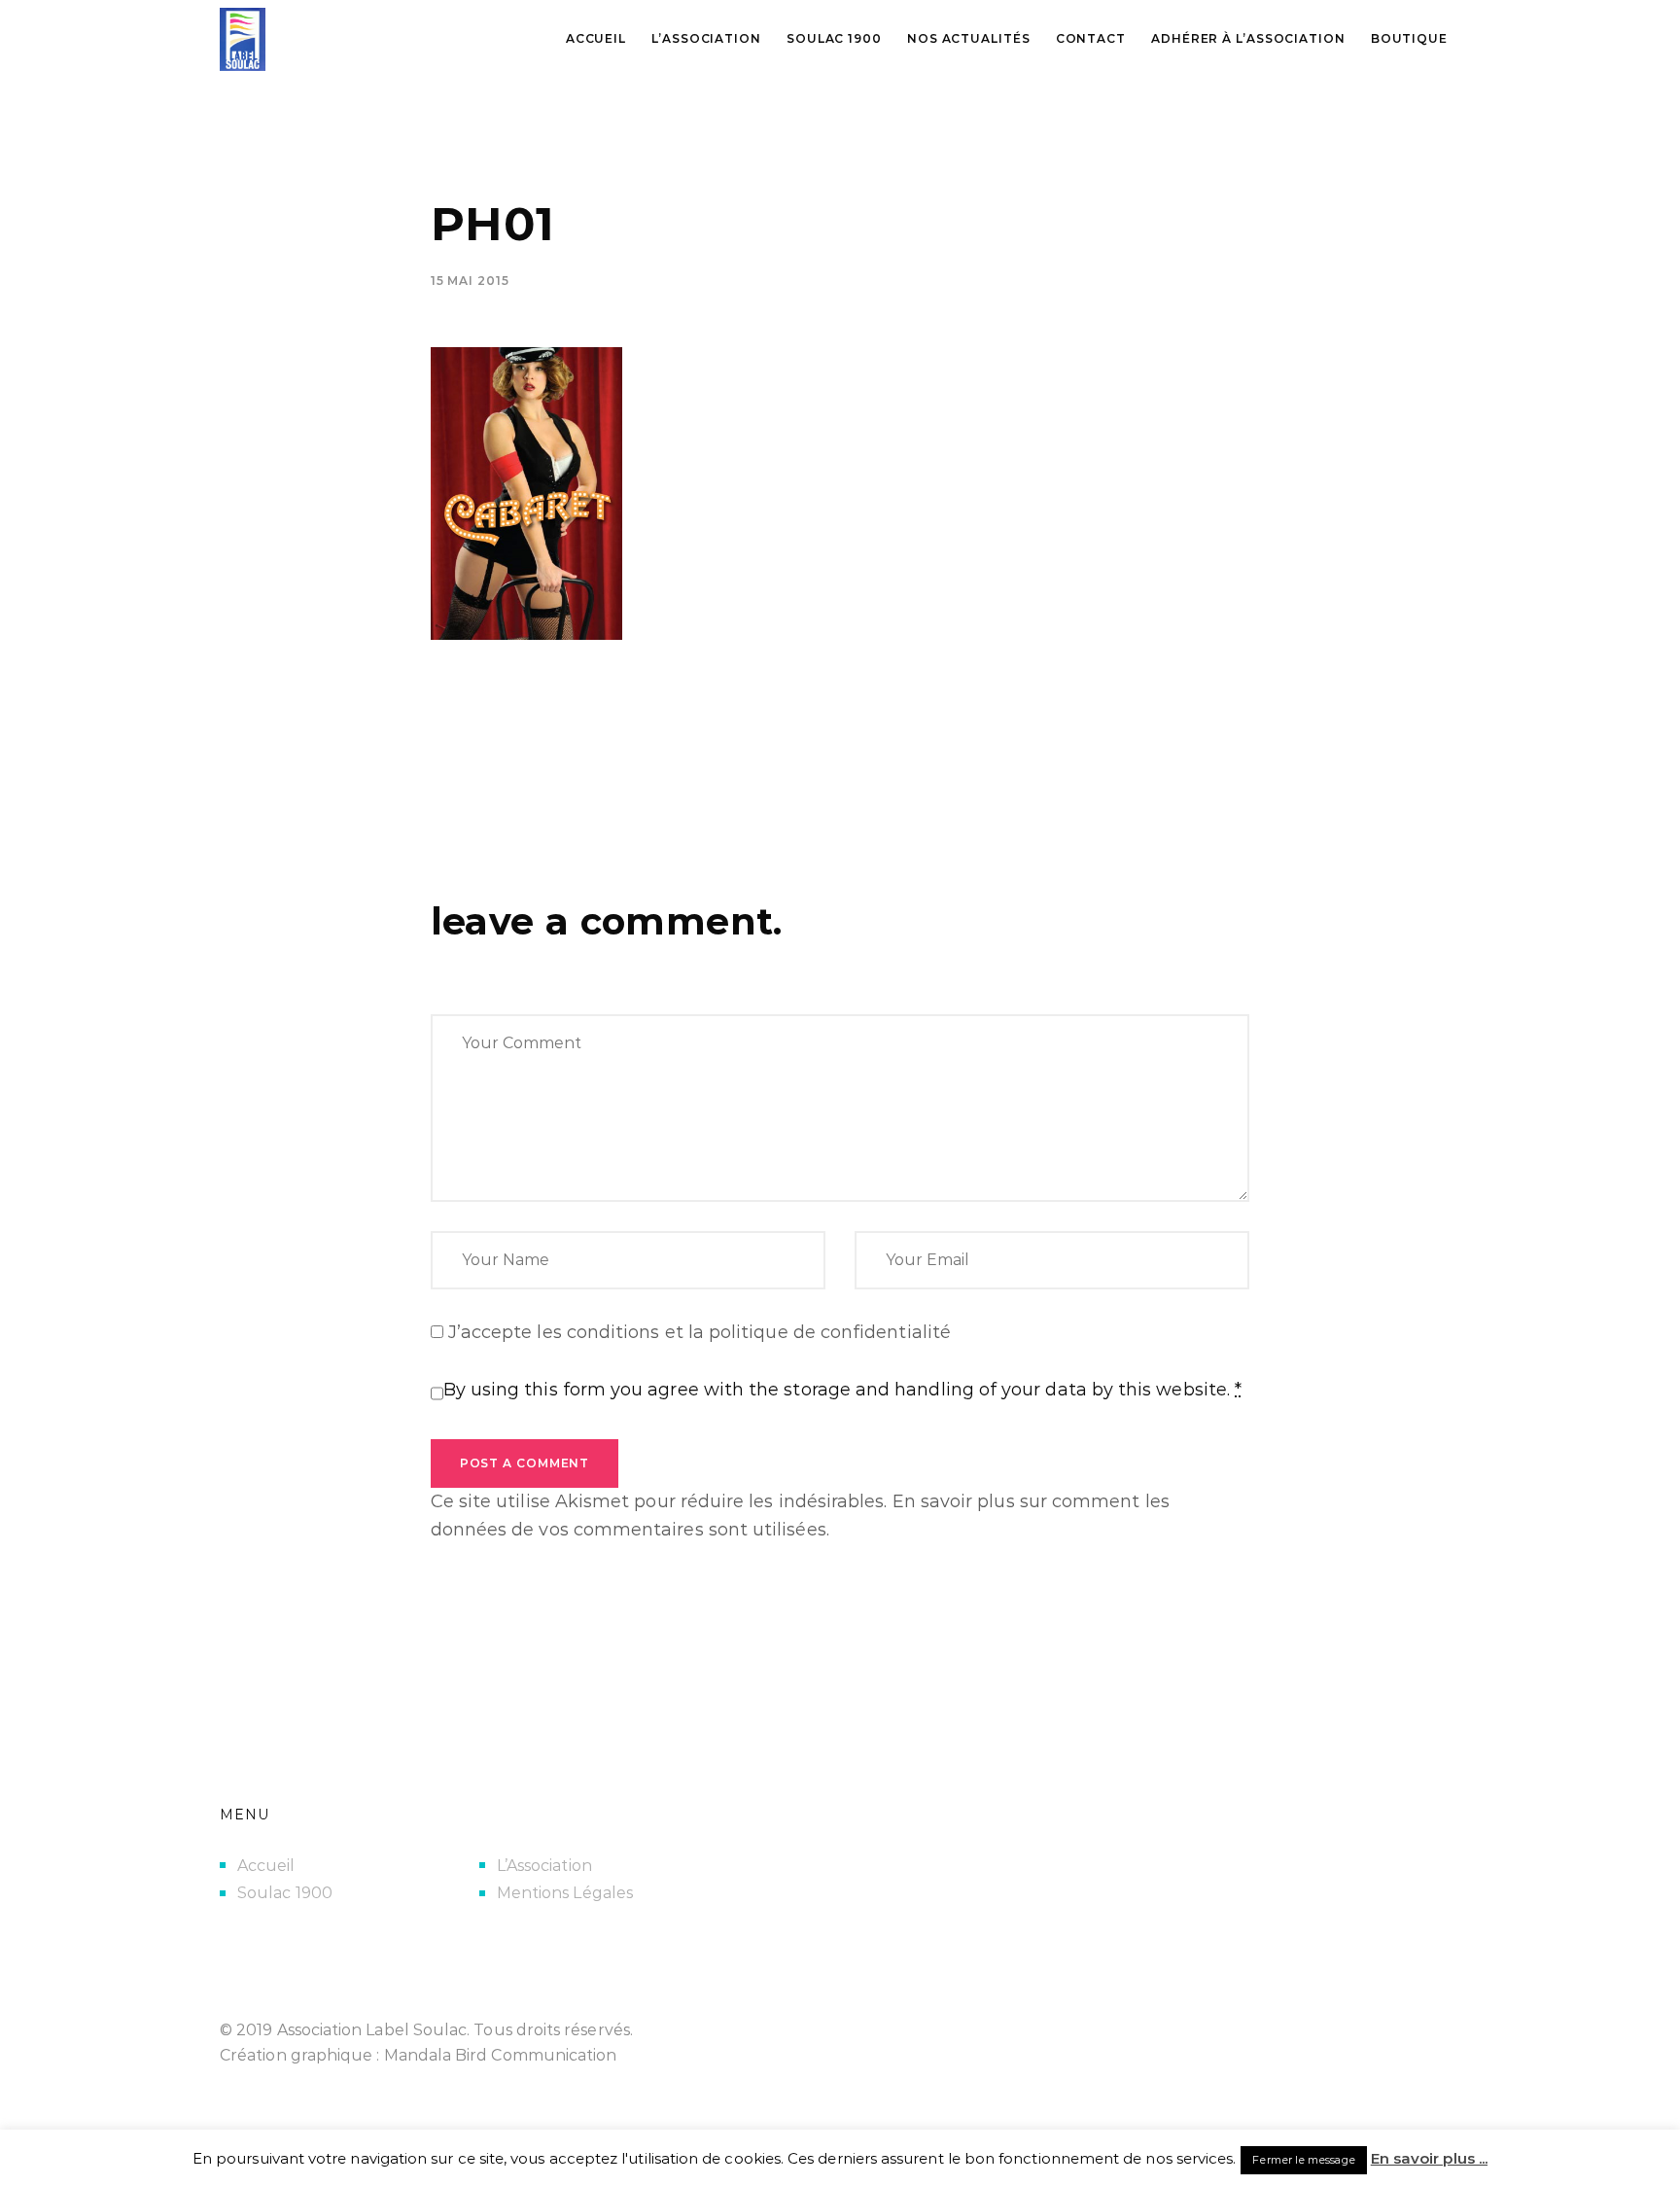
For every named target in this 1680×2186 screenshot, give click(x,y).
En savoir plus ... (1429, 2158)
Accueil (266, 1866)
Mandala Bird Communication (501, 2055)
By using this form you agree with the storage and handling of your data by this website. (843, 1390)
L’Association (544, 1866)
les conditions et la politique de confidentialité (744, 1332)
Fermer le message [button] (1303, 2160)
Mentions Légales (565, 1893)
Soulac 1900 (285, 1893)
